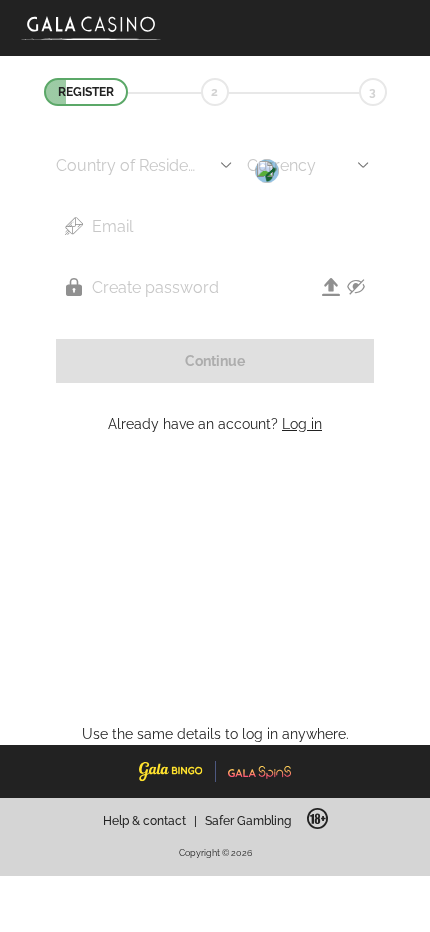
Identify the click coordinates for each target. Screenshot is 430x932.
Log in (302, 424)
